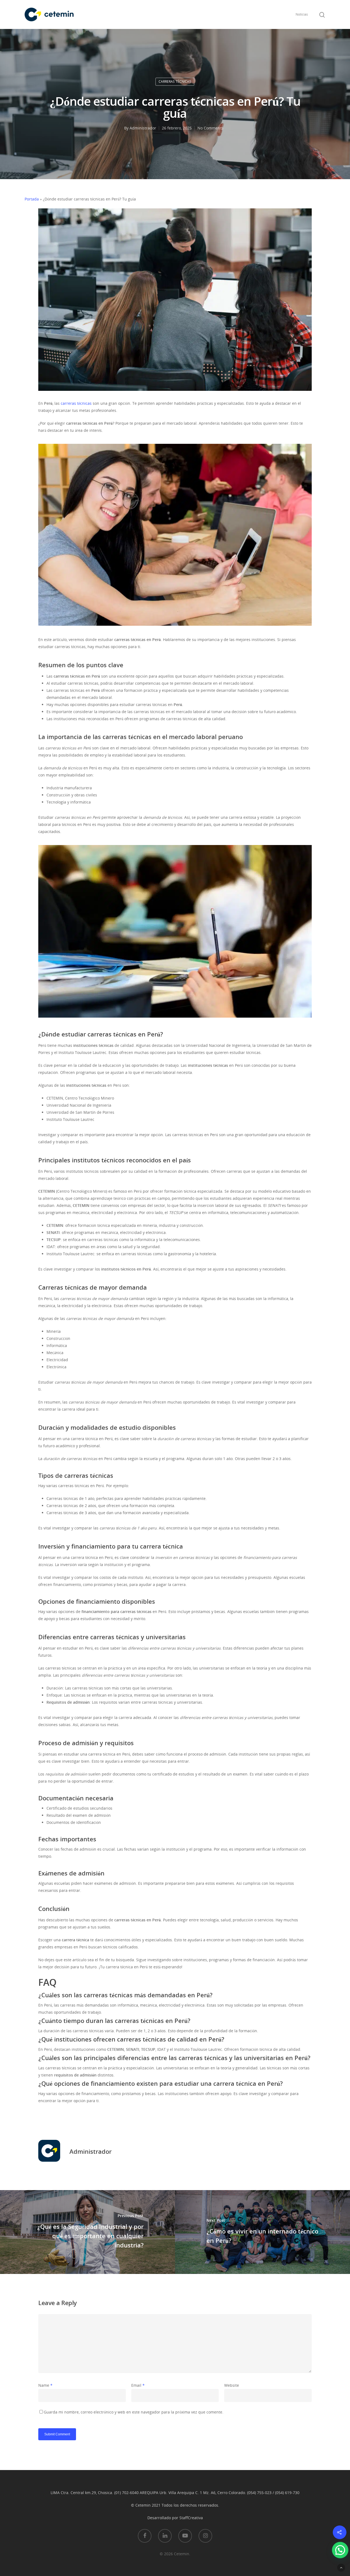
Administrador (143, 128)
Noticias (302, 14)
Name (45, 2385)
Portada (32, 199)
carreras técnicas (76, 403)
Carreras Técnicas (175, 82)
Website (232, 2385)
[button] (340, 2550)
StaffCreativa (191, 2518)
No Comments (210, 128)
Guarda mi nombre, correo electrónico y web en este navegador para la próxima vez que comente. (134, 2412)
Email (138, 2385)
